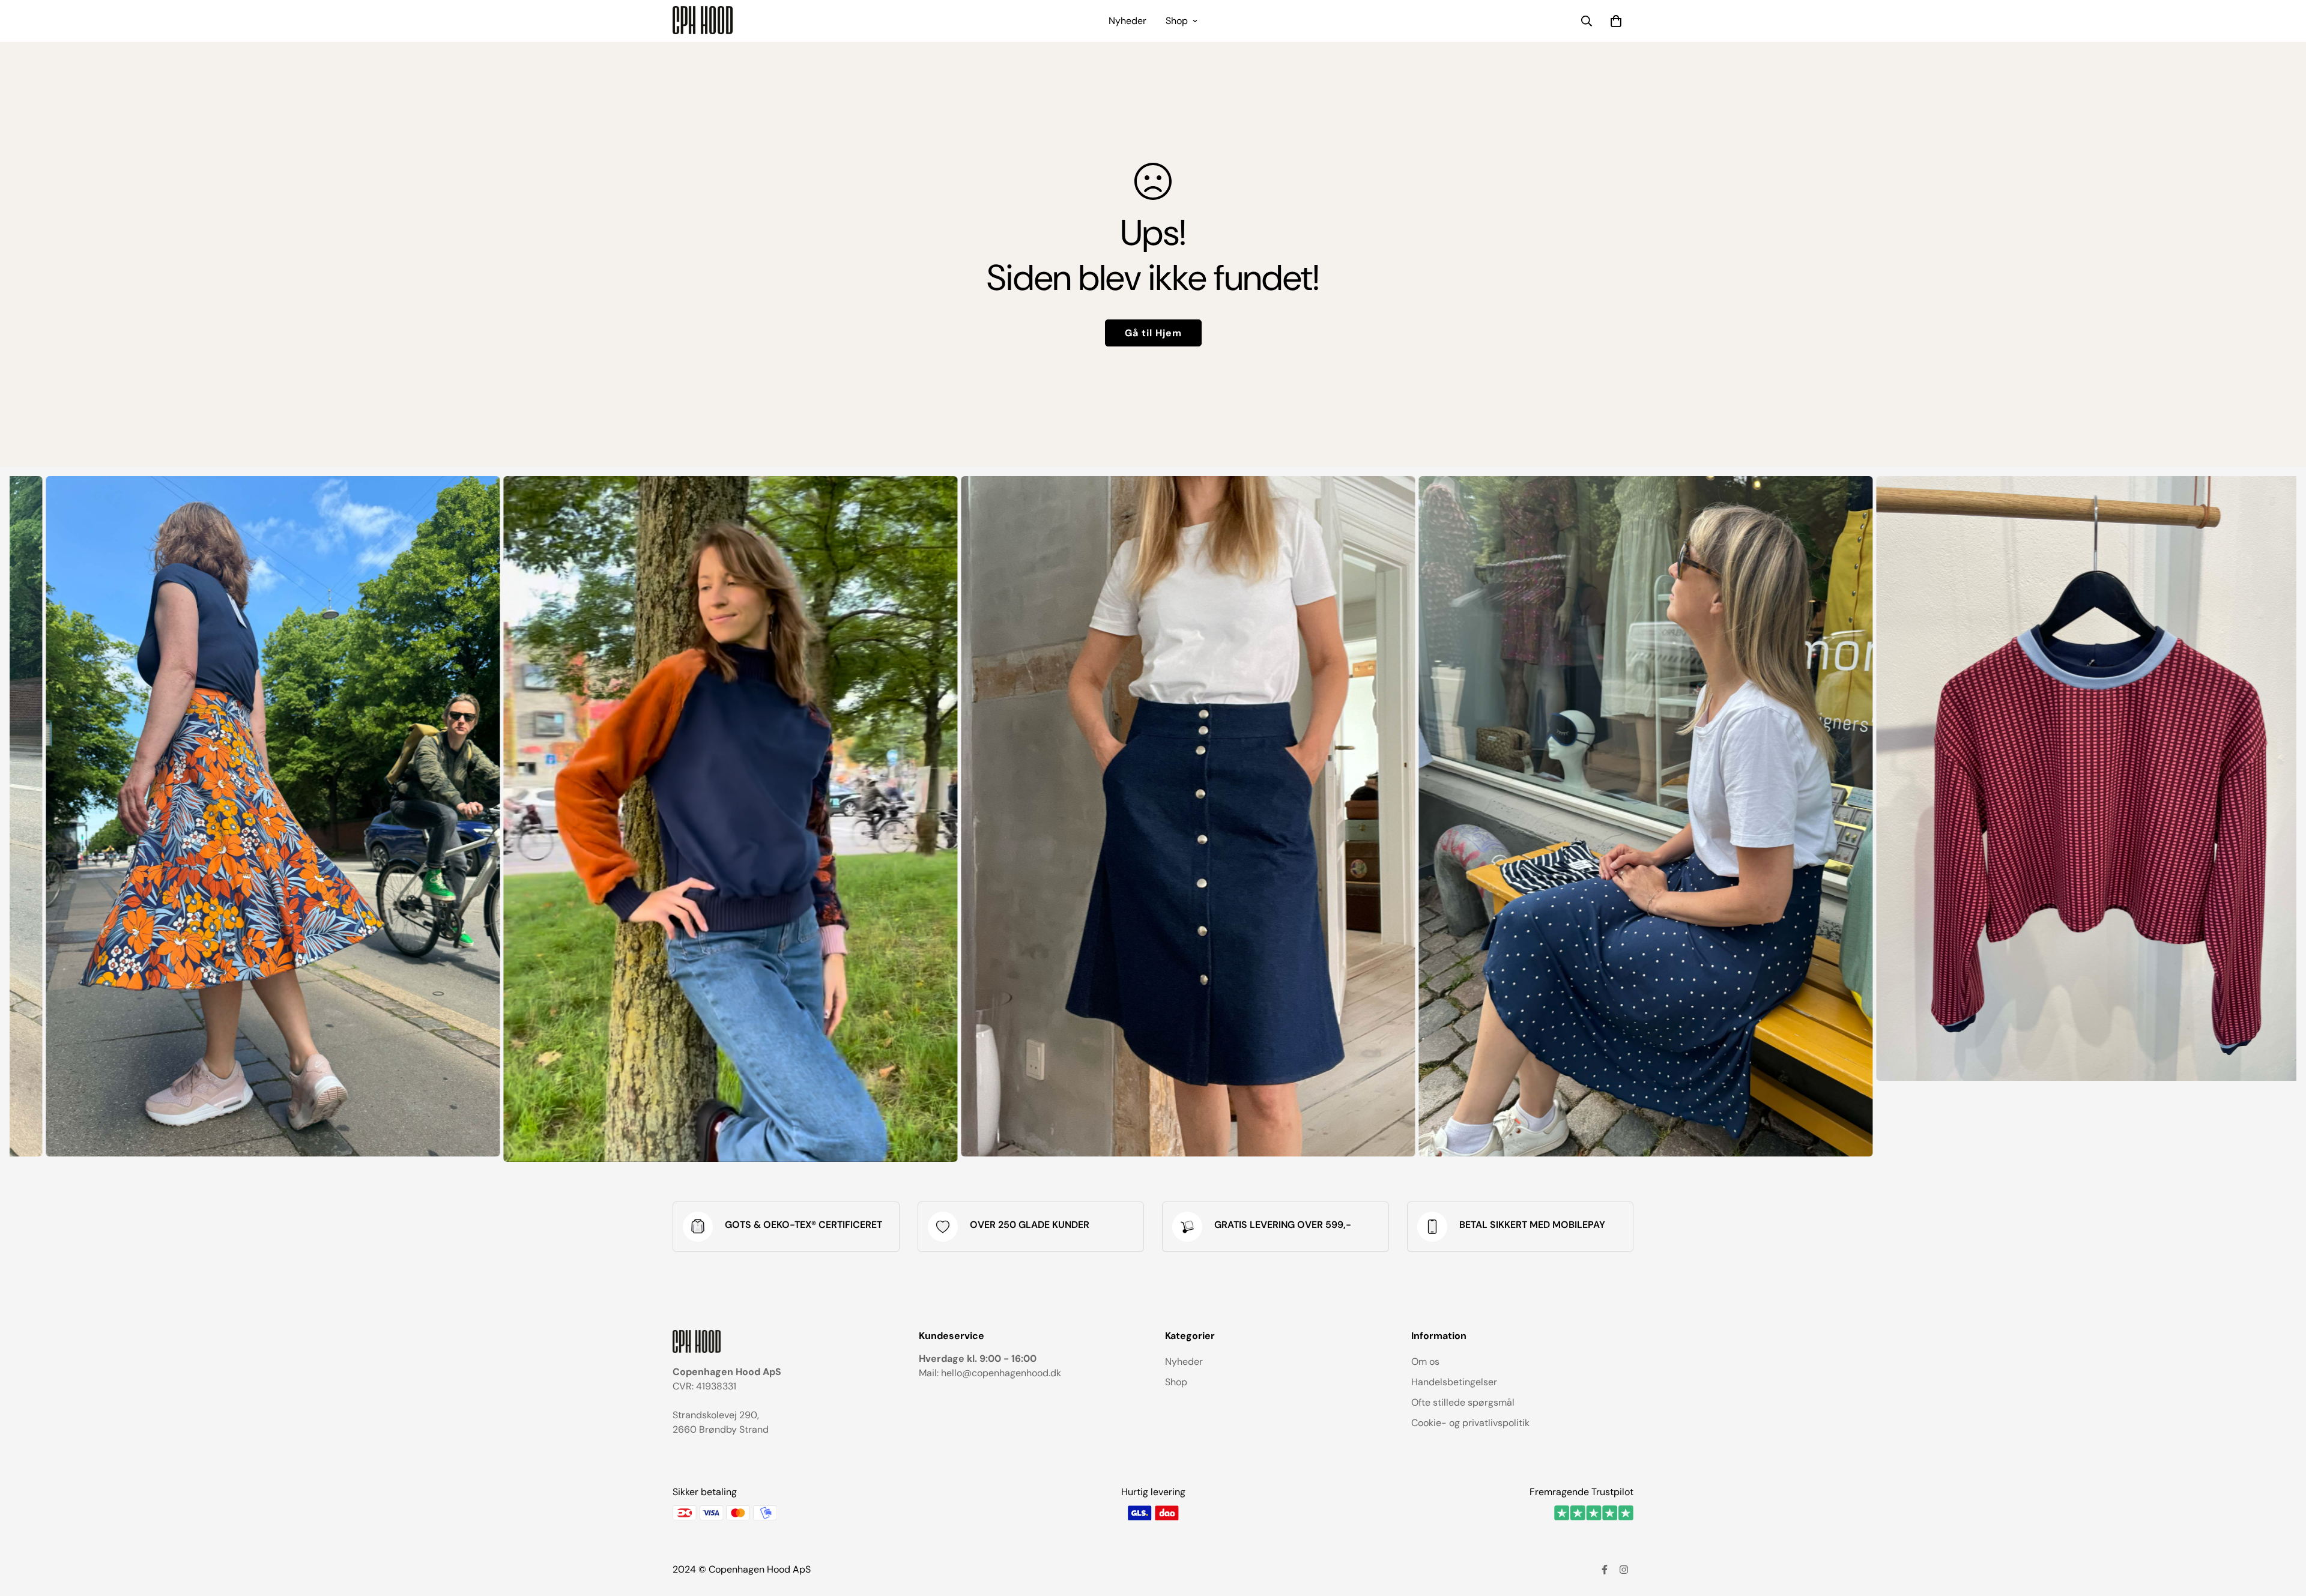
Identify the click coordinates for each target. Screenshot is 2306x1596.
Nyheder (1127, 21)
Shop (1177, 21)
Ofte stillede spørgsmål (1463, 1402)
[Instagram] (1624, 1570)
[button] (1616, 21)
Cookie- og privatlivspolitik (1470, 1423)
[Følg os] (1605, 1570)
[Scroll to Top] (2283, 1531)
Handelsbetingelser (1454, 1382)
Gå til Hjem (1153, 333)
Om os (1425, 1362)
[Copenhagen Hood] (703, 21)
